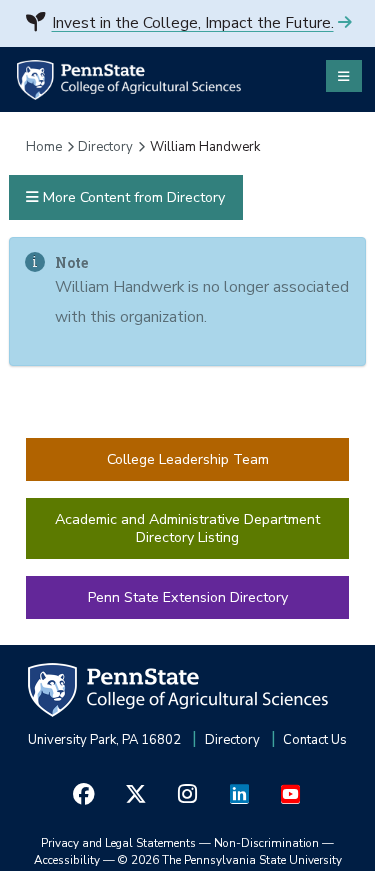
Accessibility (67, 860)
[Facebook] (84, 794)
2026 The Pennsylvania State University (230, 860)
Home (44, 147)
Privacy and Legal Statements (118, 843)
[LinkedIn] (239, 794)
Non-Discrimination (266, 843)
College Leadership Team (188, 459)
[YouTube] (291, 794)
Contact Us (315, 740)
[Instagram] (188, 794)
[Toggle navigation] (344, 76)
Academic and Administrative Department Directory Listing (187, 528)
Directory (105, 147)
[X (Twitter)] (136, 794)
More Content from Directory (132, 197)
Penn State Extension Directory (188, 597)
